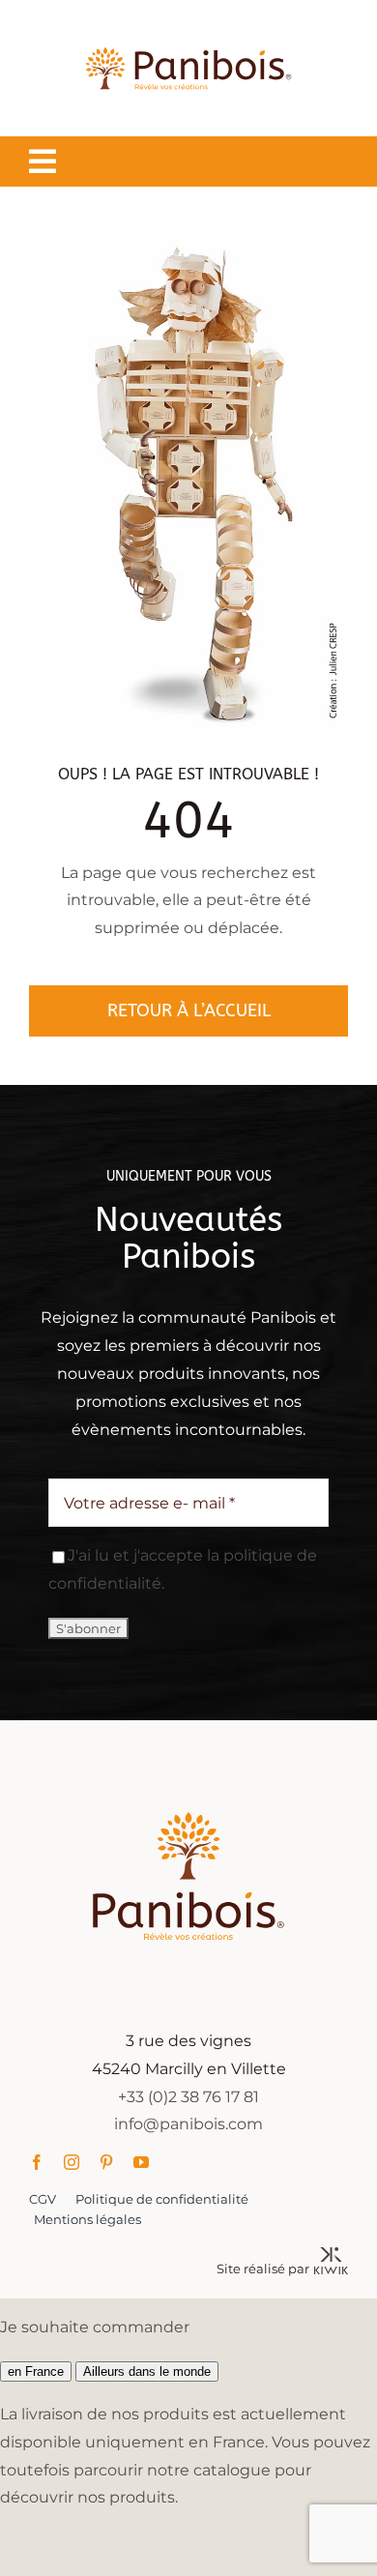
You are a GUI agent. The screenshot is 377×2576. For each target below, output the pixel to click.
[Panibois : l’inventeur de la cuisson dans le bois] (188, 27)
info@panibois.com (188, 2124)
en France (36, 2371)
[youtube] (141, 2162)
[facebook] (37, 2162)
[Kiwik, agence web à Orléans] (331, 2254)
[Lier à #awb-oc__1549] (43, 161)
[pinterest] (106, 2162)
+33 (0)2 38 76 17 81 (188, 2097)
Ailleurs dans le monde (147, 2371)
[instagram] (72, 2162)
